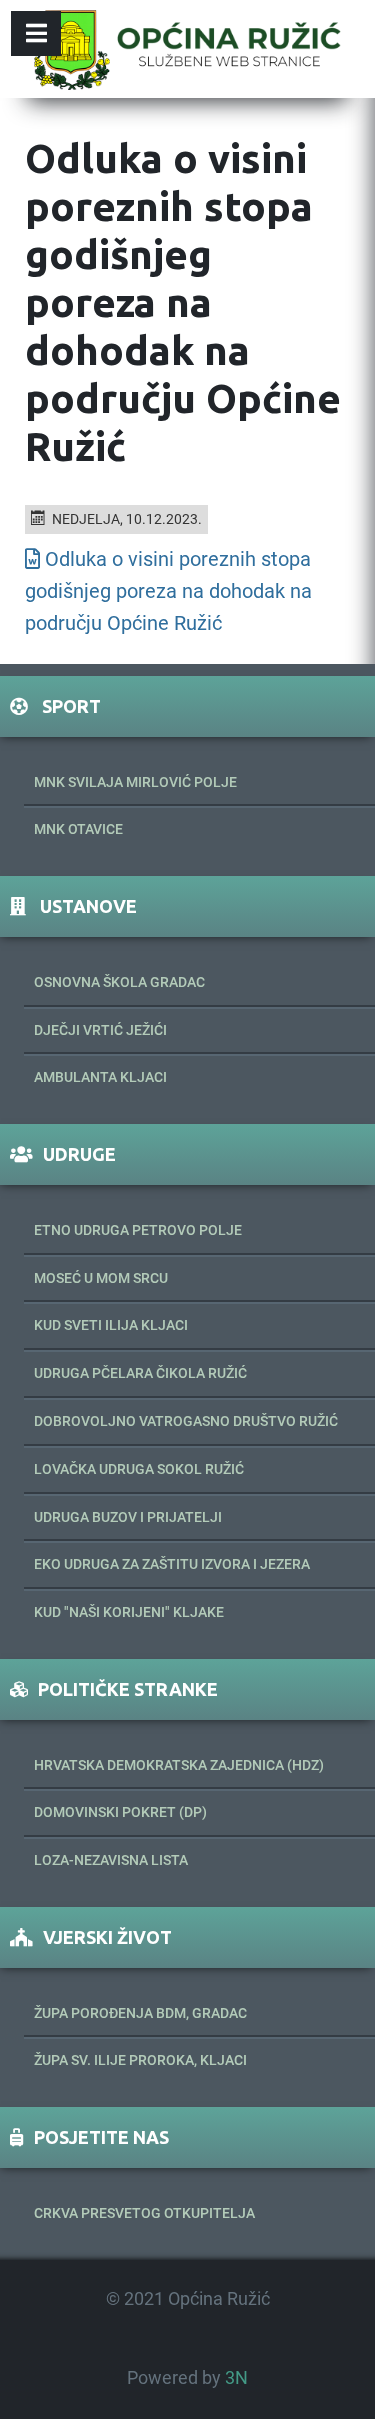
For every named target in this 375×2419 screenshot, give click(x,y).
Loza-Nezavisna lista (111, 1860)
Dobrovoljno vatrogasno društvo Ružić (186, 1421)
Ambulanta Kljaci (100, 1077)
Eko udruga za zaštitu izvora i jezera (172, 1564)
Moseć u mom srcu (101, 1278)
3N (236, 2378)
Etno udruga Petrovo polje (138, 1230)
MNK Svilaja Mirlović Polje (135, 782)
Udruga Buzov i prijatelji (128, 1517)
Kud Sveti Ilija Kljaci (111, 1325)
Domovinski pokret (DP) (120, 1812)
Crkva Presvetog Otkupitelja (144, 2213)
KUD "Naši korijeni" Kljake (129, 1612)
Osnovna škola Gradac (119, 982)
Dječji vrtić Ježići (100, 1030)
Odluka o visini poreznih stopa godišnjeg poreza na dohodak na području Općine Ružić (168, 591)
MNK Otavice (78, 829)
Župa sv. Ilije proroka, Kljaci (140, 2060)
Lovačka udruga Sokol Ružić (139, 1469)
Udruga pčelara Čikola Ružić (140, 1373)
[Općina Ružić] (187, 49)
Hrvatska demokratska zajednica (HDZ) (179, 1765)
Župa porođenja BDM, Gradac (140, 2013)
